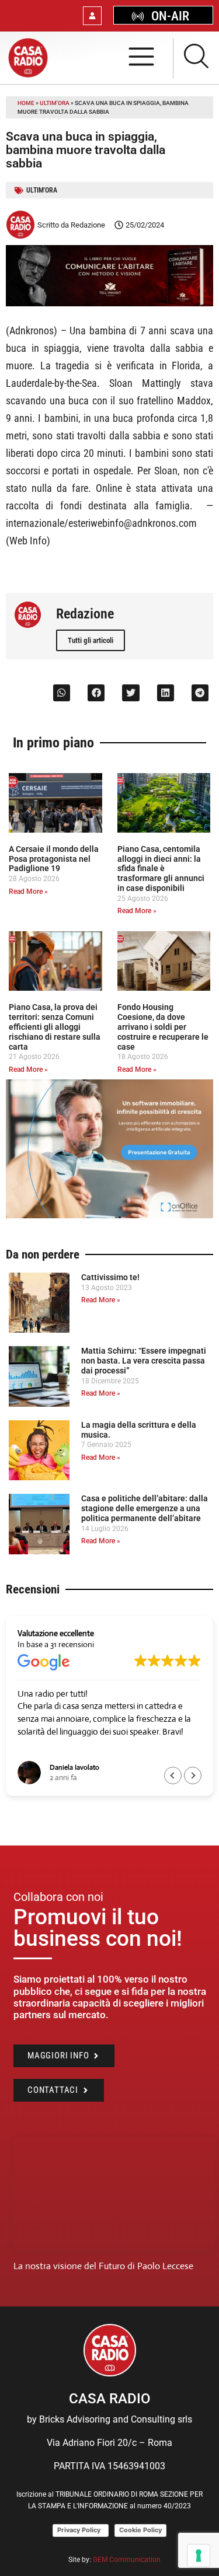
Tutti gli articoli (91, 640)
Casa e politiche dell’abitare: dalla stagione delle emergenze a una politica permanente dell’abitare (145, 1508)
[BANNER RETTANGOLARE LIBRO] (109, 303)
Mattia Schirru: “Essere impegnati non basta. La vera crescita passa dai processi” (144, 1361)
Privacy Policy (81, 2530)
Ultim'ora (55, 103)
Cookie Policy (140, 2530)
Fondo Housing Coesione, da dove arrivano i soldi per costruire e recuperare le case (163, 1027)
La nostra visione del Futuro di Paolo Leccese (103, 2266)
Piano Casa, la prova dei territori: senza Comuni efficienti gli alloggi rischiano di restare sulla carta (55, 1027)
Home (26, 103)
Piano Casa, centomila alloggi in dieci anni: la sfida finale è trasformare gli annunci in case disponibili (161, 868)
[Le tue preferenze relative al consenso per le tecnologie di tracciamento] (199, 2556)
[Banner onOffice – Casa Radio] (109, 1215)
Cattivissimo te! (110, 1277)
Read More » (28, 892)
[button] (62, 693)
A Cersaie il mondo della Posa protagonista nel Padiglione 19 (54, 859)
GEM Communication (128, 2560)
